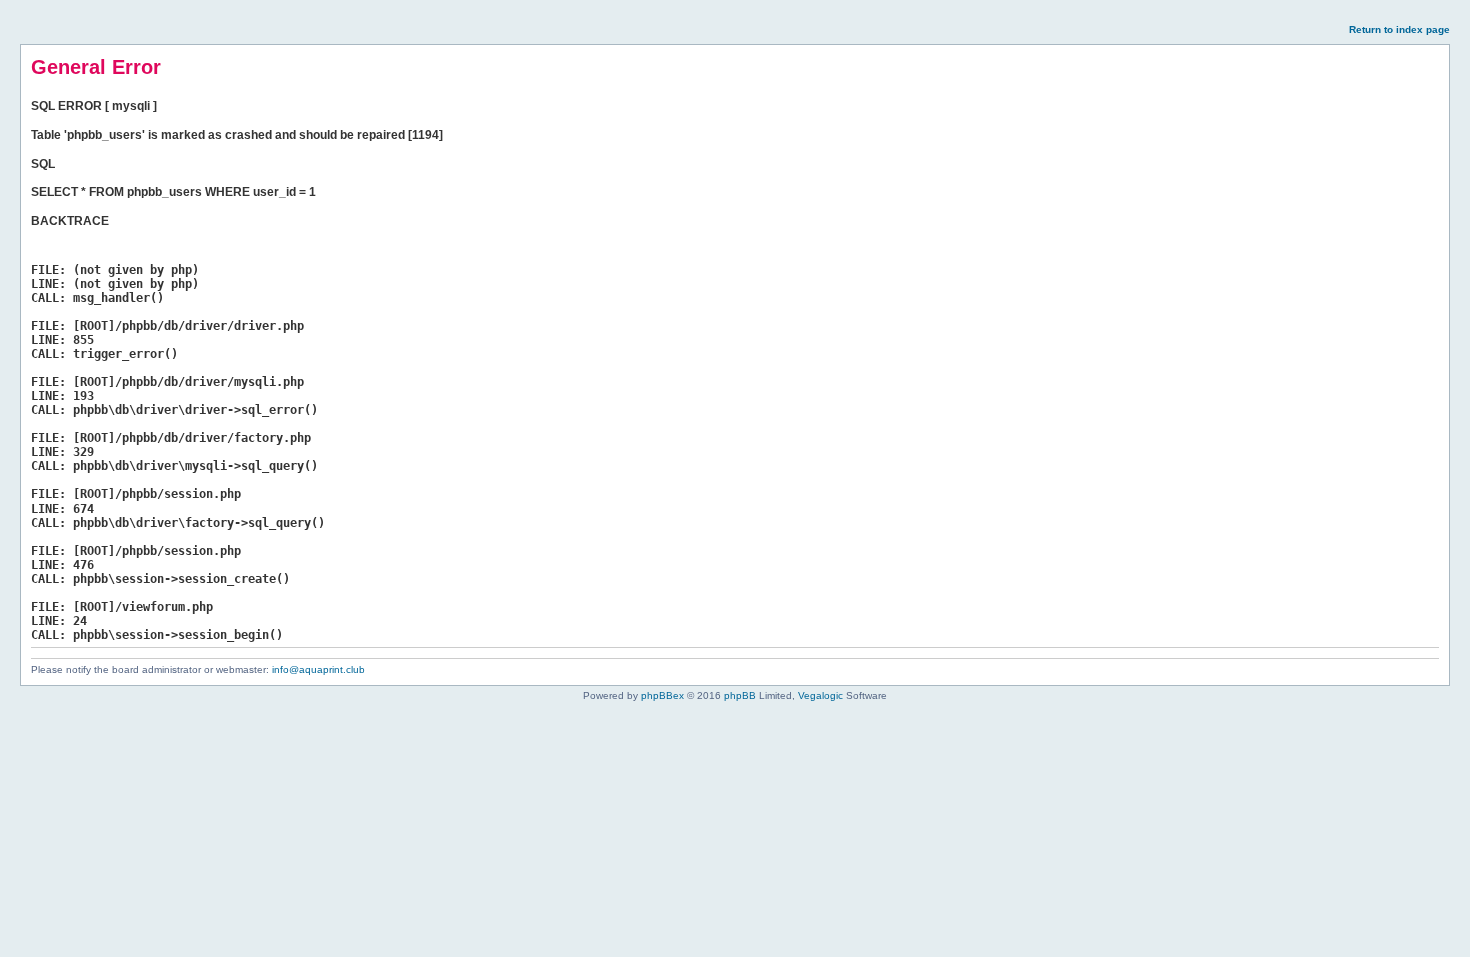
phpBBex (662, 695)
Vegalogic (820, 695)
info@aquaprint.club (318, 669)
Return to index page (1399, 29)
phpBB (740, 695)
